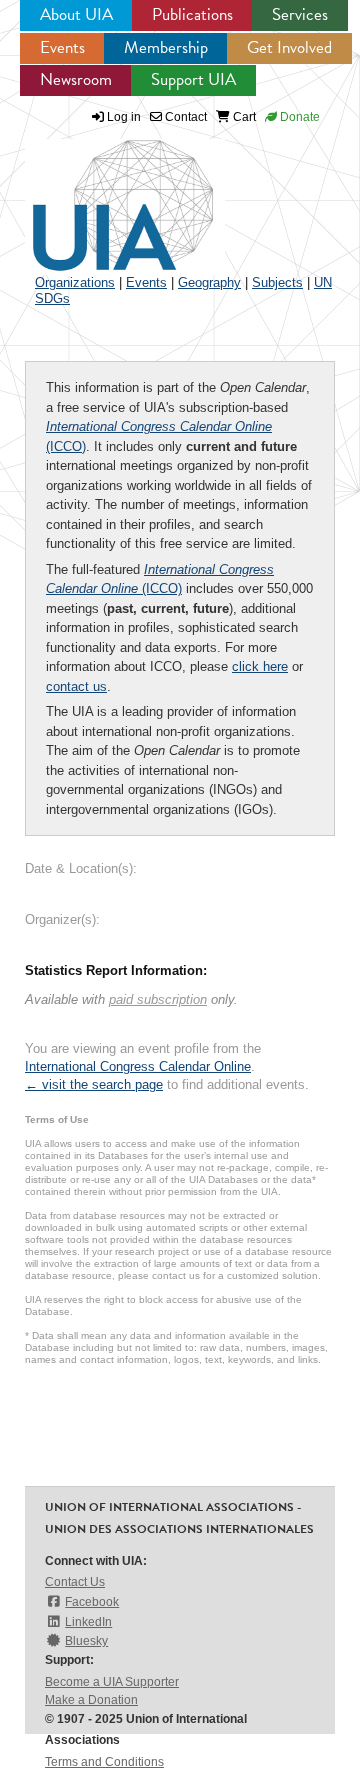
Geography (209, 282)
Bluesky (86, 1641)
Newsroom (76, 79)
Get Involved (289, 47)
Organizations (75, 282)
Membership (166, 47)
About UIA (76, 14)
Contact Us (75, 1582)
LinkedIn (88, 1622)
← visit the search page (94, 1084)
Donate (298, 117)
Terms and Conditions (104, 1762)
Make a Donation (91, 1700)
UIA (100, 194)
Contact (184, 117)
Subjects (277, 282)
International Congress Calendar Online (138, 1066)
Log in (124, 117)
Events (62, 47)
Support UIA (193, 79)
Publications (192, 14)
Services (300, 14)
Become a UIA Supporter (112, 1682)
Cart (243, 117)
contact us (76, 686)
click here (260, 666)
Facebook (92, 1602)
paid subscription (158, 999)
